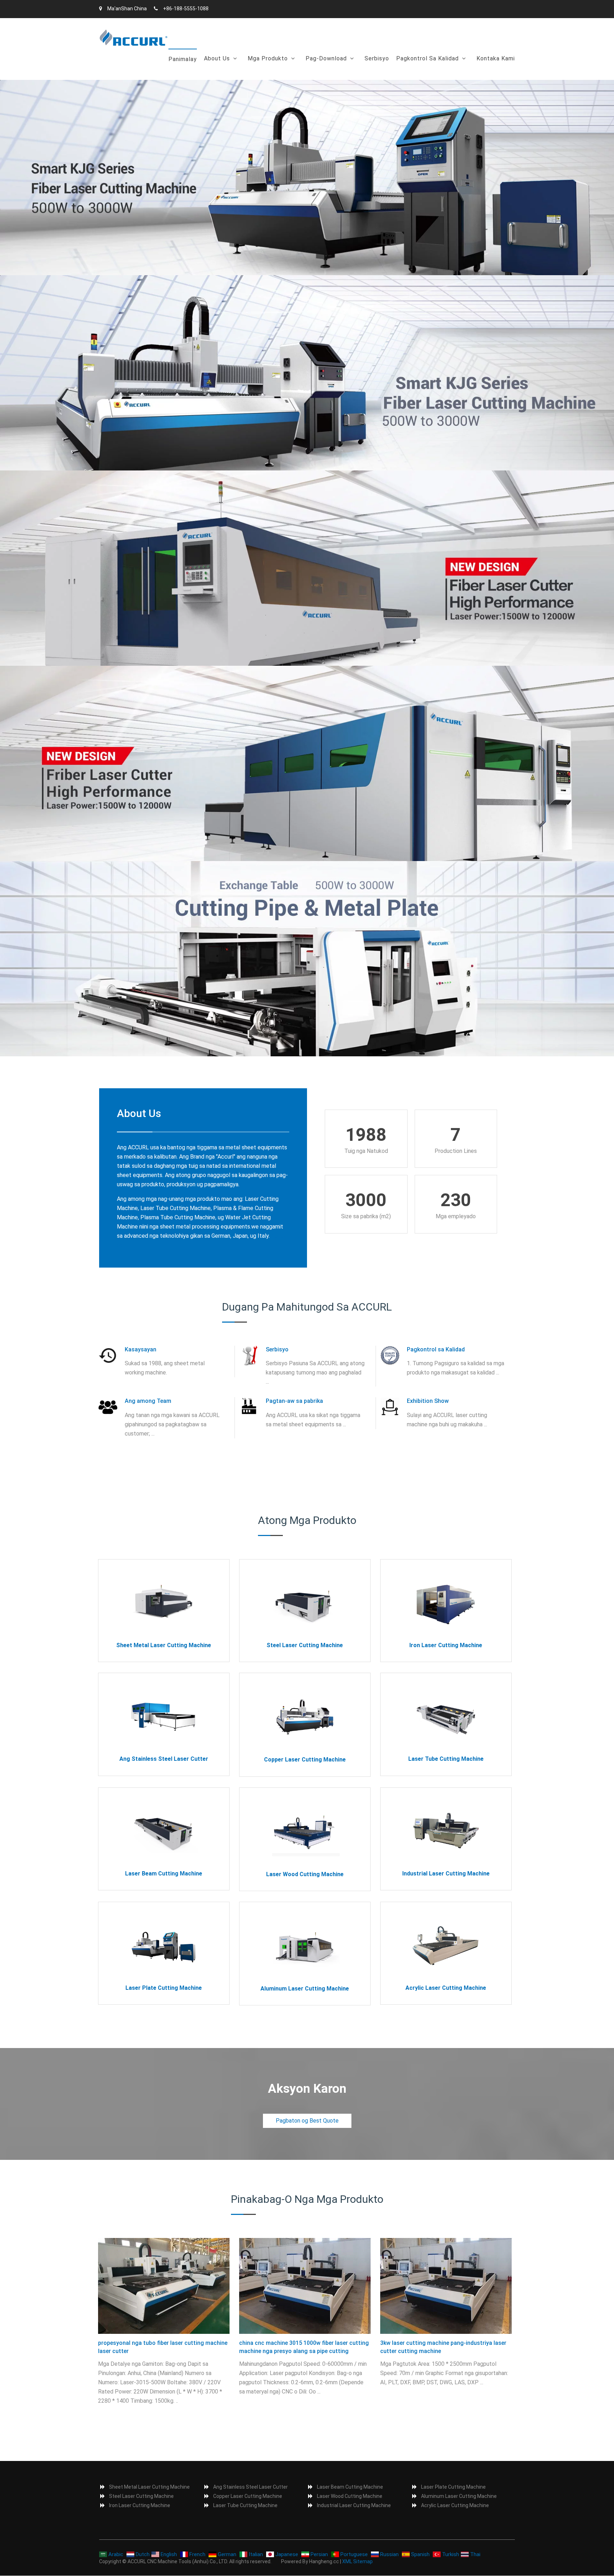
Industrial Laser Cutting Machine (446, 1874)
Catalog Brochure (332, 77)
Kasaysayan (223, 77)
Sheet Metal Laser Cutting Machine (164, 1645)
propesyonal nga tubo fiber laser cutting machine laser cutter (163, 2347)
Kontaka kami (496, 58)
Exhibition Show (428, 1401)
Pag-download (326, 58)
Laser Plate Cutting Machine (164, 1988)
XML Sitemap (357, 2561)
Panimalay (183, 59)
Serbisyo (377, 58)
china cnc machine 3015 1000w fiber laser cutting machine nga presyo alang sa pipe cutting (304, 2347)
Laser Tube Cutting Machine (446, 1759)
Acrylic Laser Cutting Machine (446, 1988)
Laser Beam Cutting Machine (164, 1874)
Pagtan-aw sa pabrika (294, 1401)
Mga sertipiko (418, 77)
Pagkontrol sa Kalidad (427, 58)
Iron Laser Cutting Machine (446, 1645)
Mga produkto (268, 58)
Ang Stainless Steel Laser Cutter (164, 1759)
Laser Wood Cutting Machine (305, 1874)
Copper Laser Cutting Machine (305, 1760)
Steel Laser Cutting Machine (305, 1645)
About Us (217, 58)
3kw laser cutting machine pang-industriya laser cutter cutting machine (443, 2347)
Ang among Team (148, 1401)
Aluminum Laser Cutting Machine (305, 1989)
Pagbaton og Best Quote (307, 2121)
